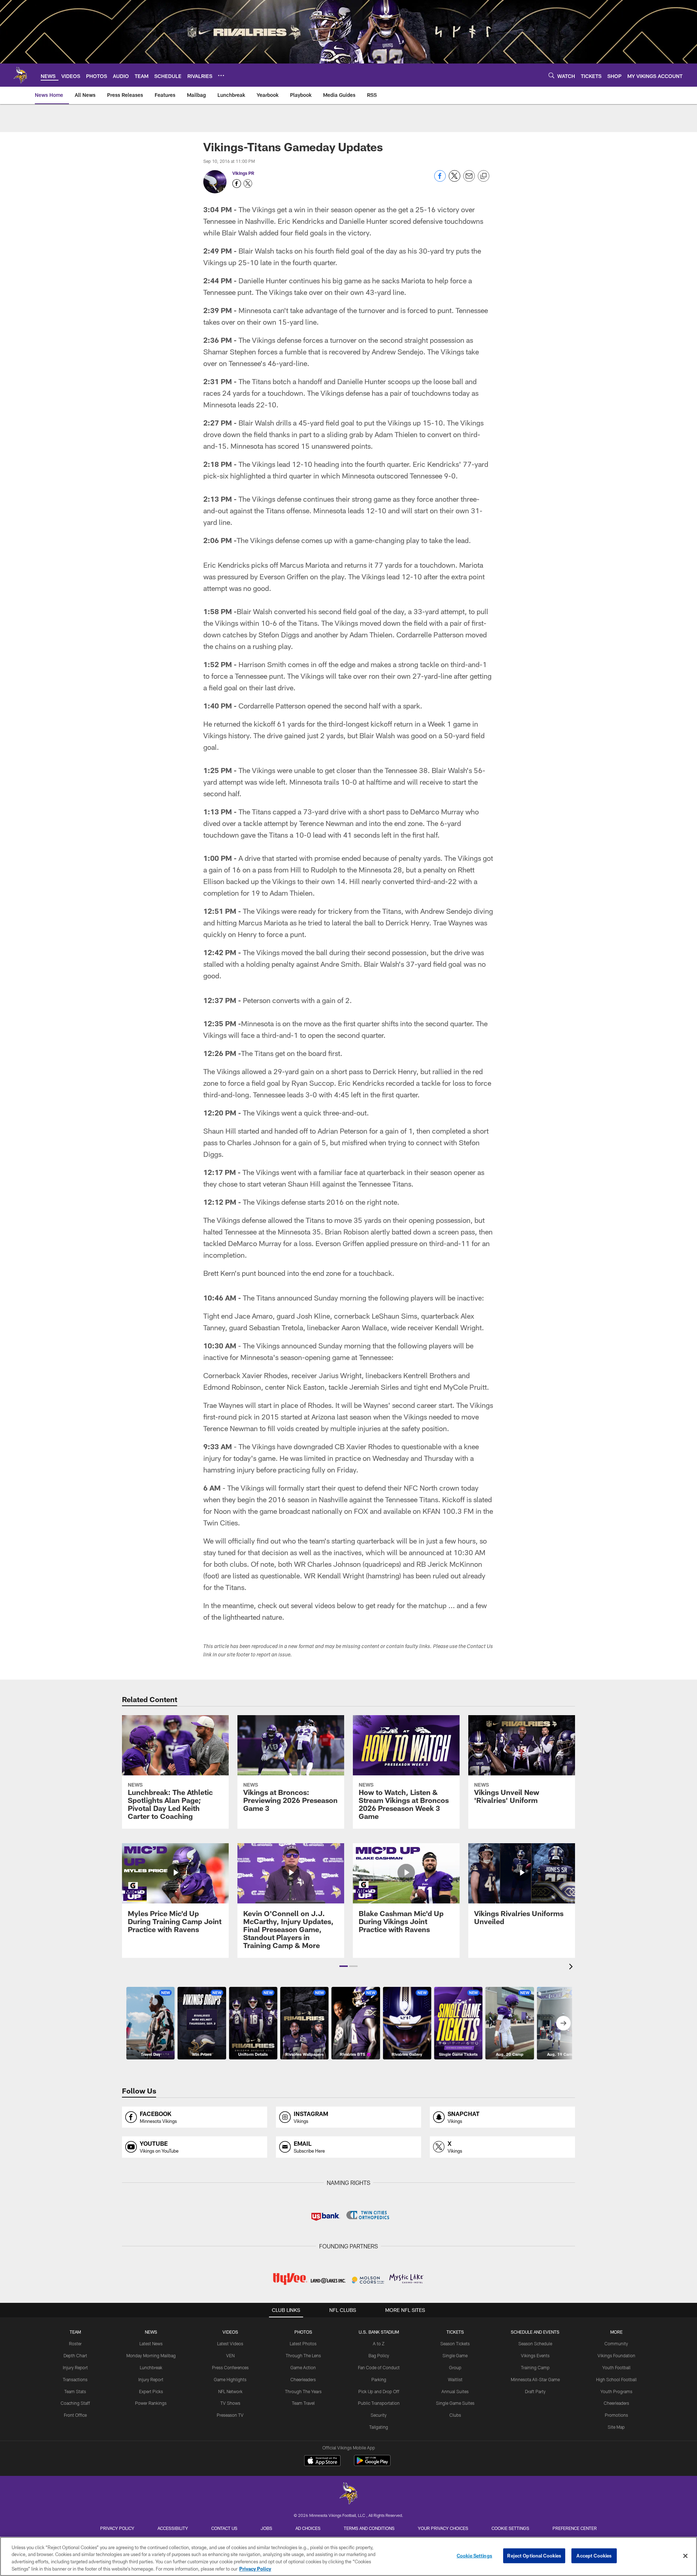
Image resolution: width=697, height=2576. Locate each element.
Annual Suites (455, 2391)
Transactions (75, 2379)
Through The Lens (303, 2355)
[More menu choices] (221, 75)
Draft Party (535, 2391)
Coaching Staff (75, 2403)
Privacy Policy (117, 2528)
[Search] (551, 75)
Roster (75, 2343)
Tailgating (379, 2427)
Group (455, 2367)
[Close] (685, 2556)
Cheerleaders (303, 2379)
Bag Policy (379, 2355)
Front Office (75, 2415)
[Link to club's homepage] (20, 75)
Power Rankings (151, 2403)
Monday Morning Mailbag (151, 2355)
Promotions (616, 2415)
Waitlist (455, 2379)
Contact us (224, 2528)
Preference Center (575, 2528)
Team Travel (303, 2403)
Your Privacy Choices (443, 2528)
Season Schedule (535, 2343)
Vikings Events (535, 2355)
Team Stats (75, 2391)
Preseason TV (230, 2415)
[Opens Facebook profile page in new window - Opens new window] (237, 184)
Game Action (303, 2367)
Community (616, 2343)
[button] (344, 1966)
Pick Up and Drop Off (379, 2391)
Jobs (266, 2528)
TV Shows (230, 2403)
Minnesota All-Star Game (535, 2379)
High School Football (616, 2379)
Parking (379, 2379)
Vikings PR (243, 173)
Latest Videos (230, 2343)
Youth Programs (616, 2391)
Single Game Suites (455, 2403)
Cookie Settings (510, 2528)
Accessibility (173, 2528)
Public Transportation (379, 2403)
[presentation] (572, 1967)
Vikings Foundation (616, 2355)
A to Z (379, 2343)
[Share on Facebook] (440, 180)
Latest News (151, 2343)
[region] (348, 2556)
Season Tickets (455, 2343)
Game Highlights (230, 2379)
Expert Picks (151, 2391)
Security (379, 2415)
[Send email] (469, 180)
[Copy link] (484, 176)
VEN (230, 2355)
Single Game (455, 2355)
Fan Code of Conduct (379, 2367)
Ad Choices (308, 2528)
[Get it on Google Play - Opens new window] (372, 2464)
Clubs (455, 2415)
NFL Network (230, 2391)
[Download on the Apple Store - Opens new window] (322, 2461)
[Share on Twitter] (455, 180)
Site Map (616, 2427)
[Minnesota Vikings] (348, 2494)
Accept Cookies (594, 2556)
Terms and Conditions (369, 2528)
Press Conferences (230, 2367)
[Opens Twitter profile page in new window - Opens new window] (248, 184)
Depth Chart (75, 2355)
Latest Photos (303, 2343)
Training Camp (535, 2367)
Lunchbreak (151, 2367)
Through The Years (303, 2391)
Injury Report (75, 2367)
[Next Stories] (563, 2023)
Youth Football (616, 2367)
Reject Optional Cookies (534, 2556)
